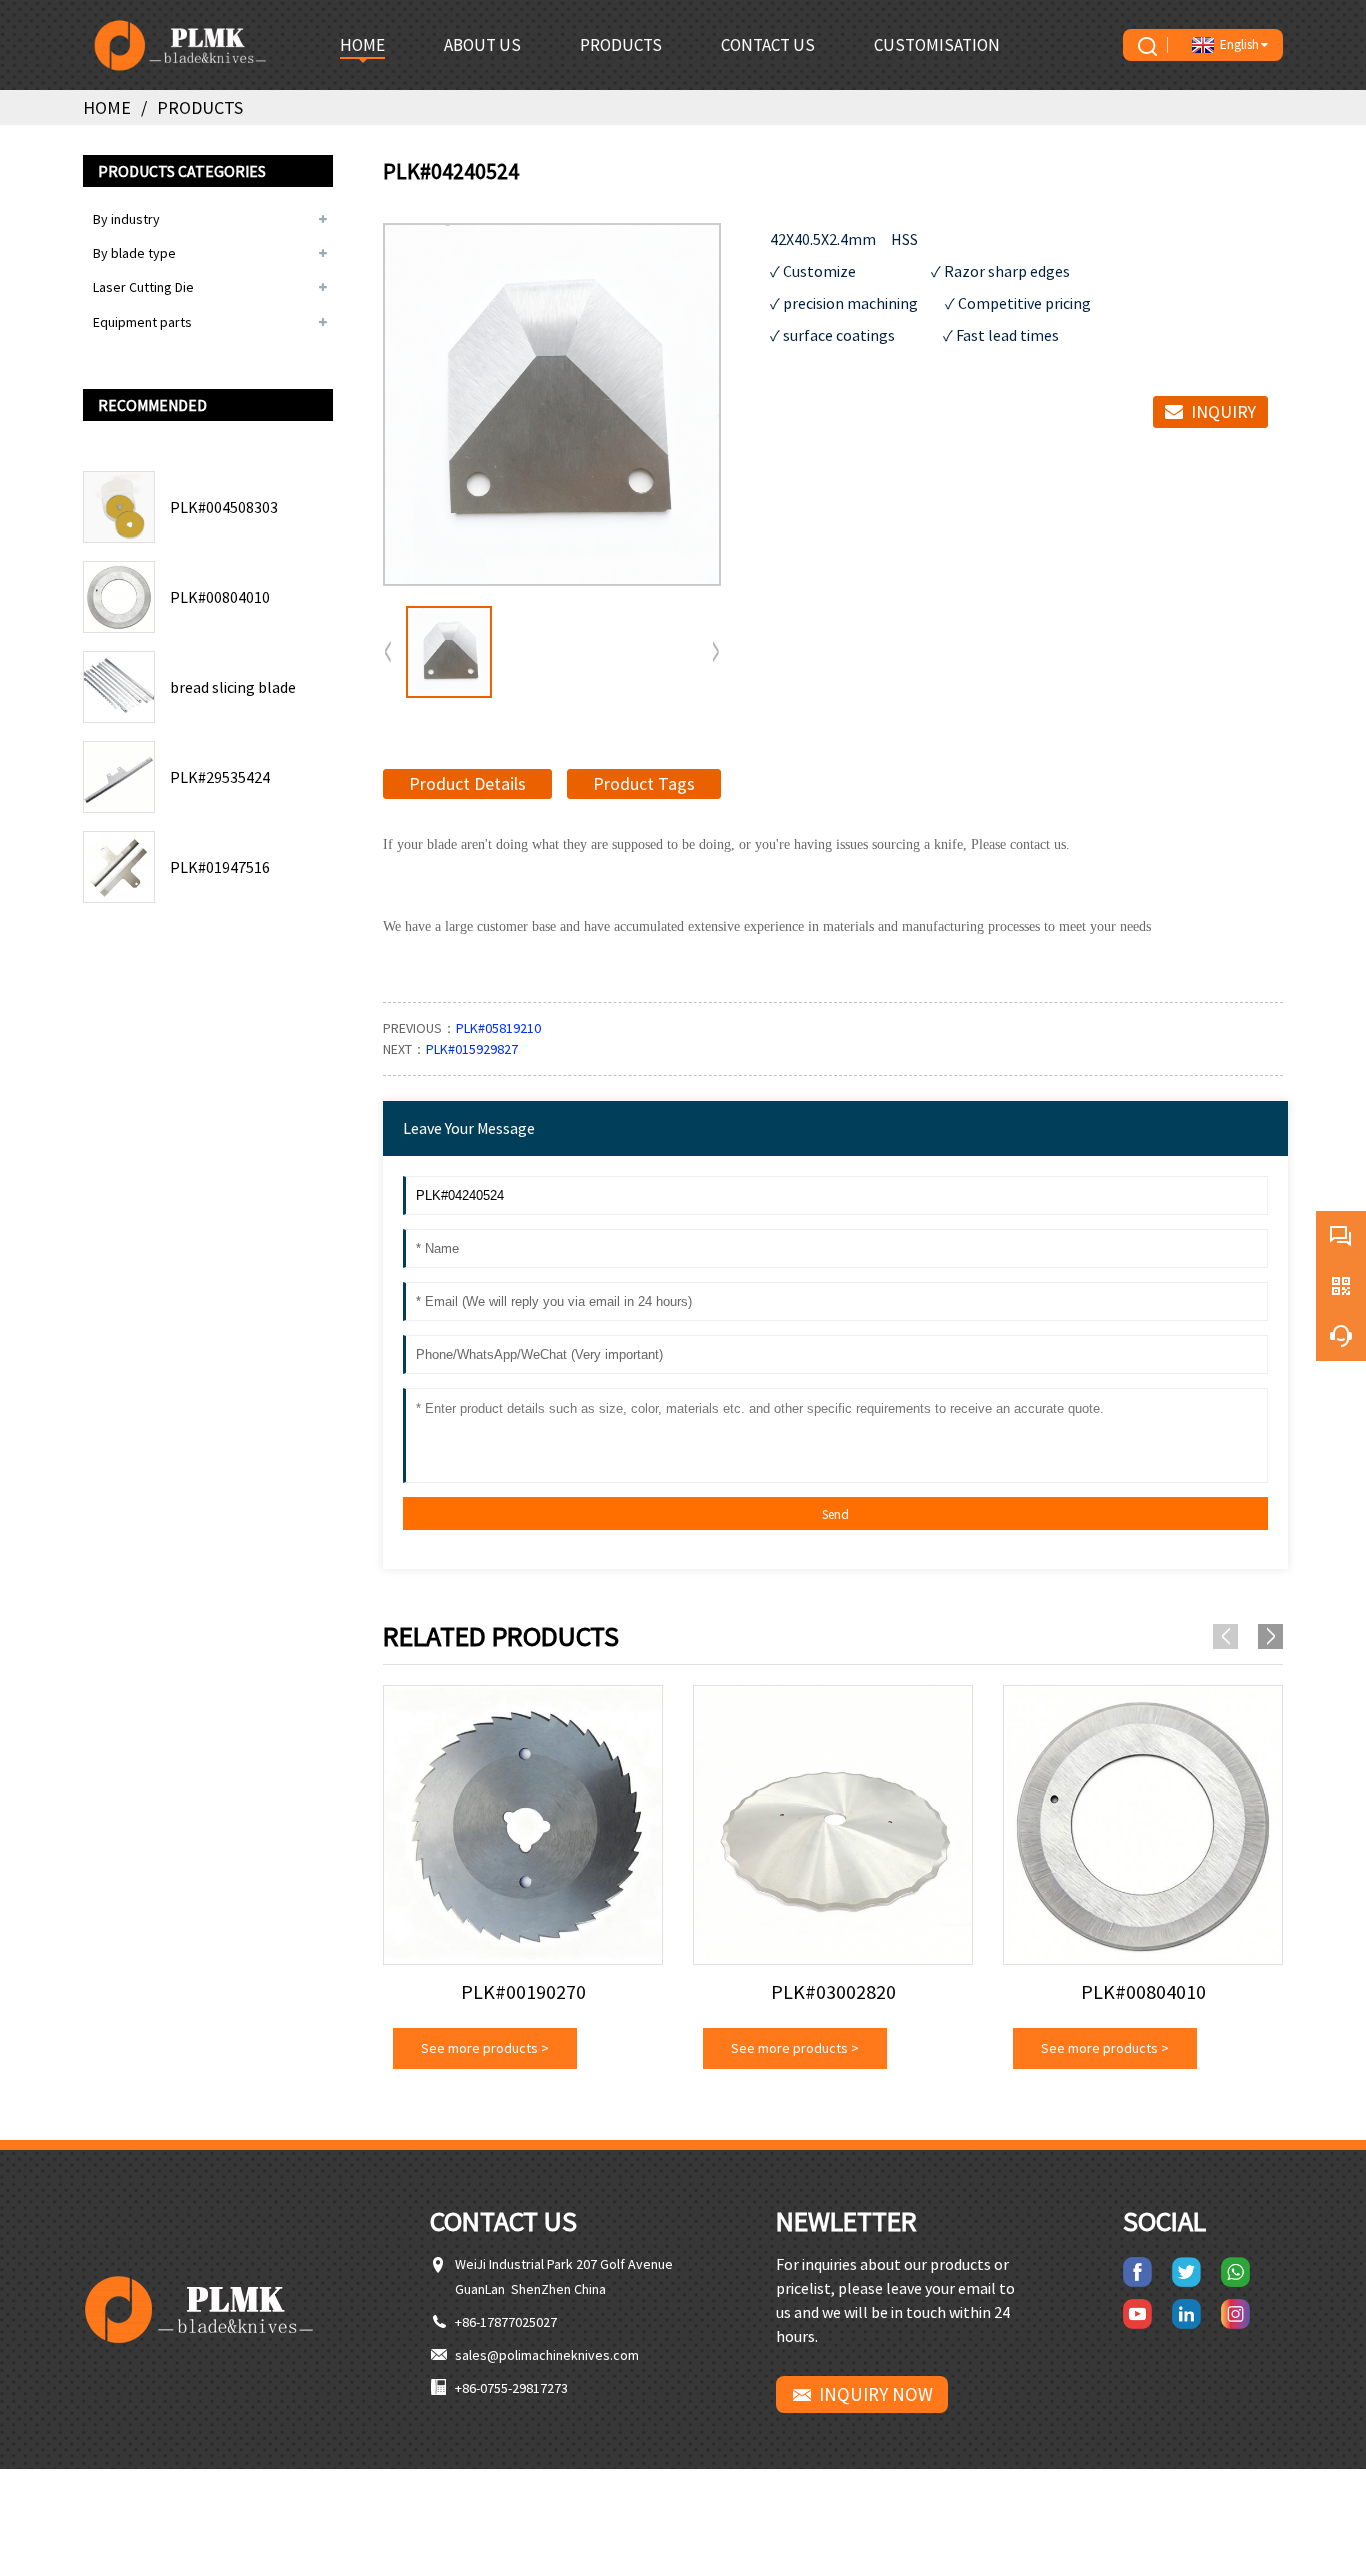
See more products (485, 2048)
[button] (716, 652)
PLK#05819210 (498, 1028)
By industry (126, 219)
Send (835, 1514)
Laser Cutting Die (143, 287)
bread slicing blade (233, 687)
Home (107, 107)
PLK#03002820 (833, 1992)
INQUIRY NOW (876, 2394)
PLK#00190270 (523, 1992)
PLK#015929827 (472, 1049)
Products (200, 107)
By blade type (134, 253)
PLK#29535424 (220, 777)
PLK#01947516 (220, 867)
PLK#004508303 (224, 507)
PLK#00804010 (220, 597)
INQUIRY (1223, 411)
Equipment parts (142, 322)
